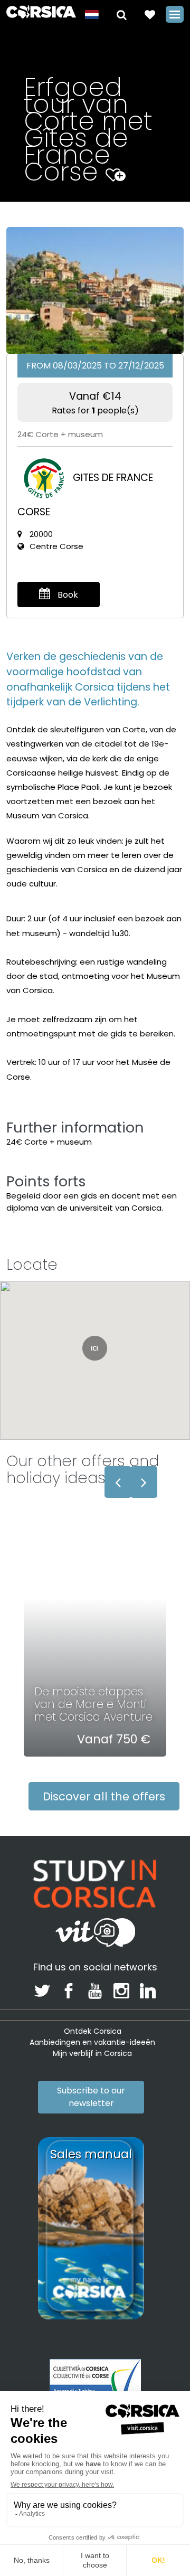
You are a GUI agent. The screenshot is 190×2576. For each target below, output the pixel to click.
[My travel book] (150, 14)
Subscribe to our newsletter (91, 2097)
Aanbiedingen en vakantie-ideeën (92, 2042)
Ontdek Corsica (93, 2031)
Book (67, 595)
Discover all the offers (104, 1796)
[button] (122, 14)
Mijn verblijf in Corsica (92, 2053)
